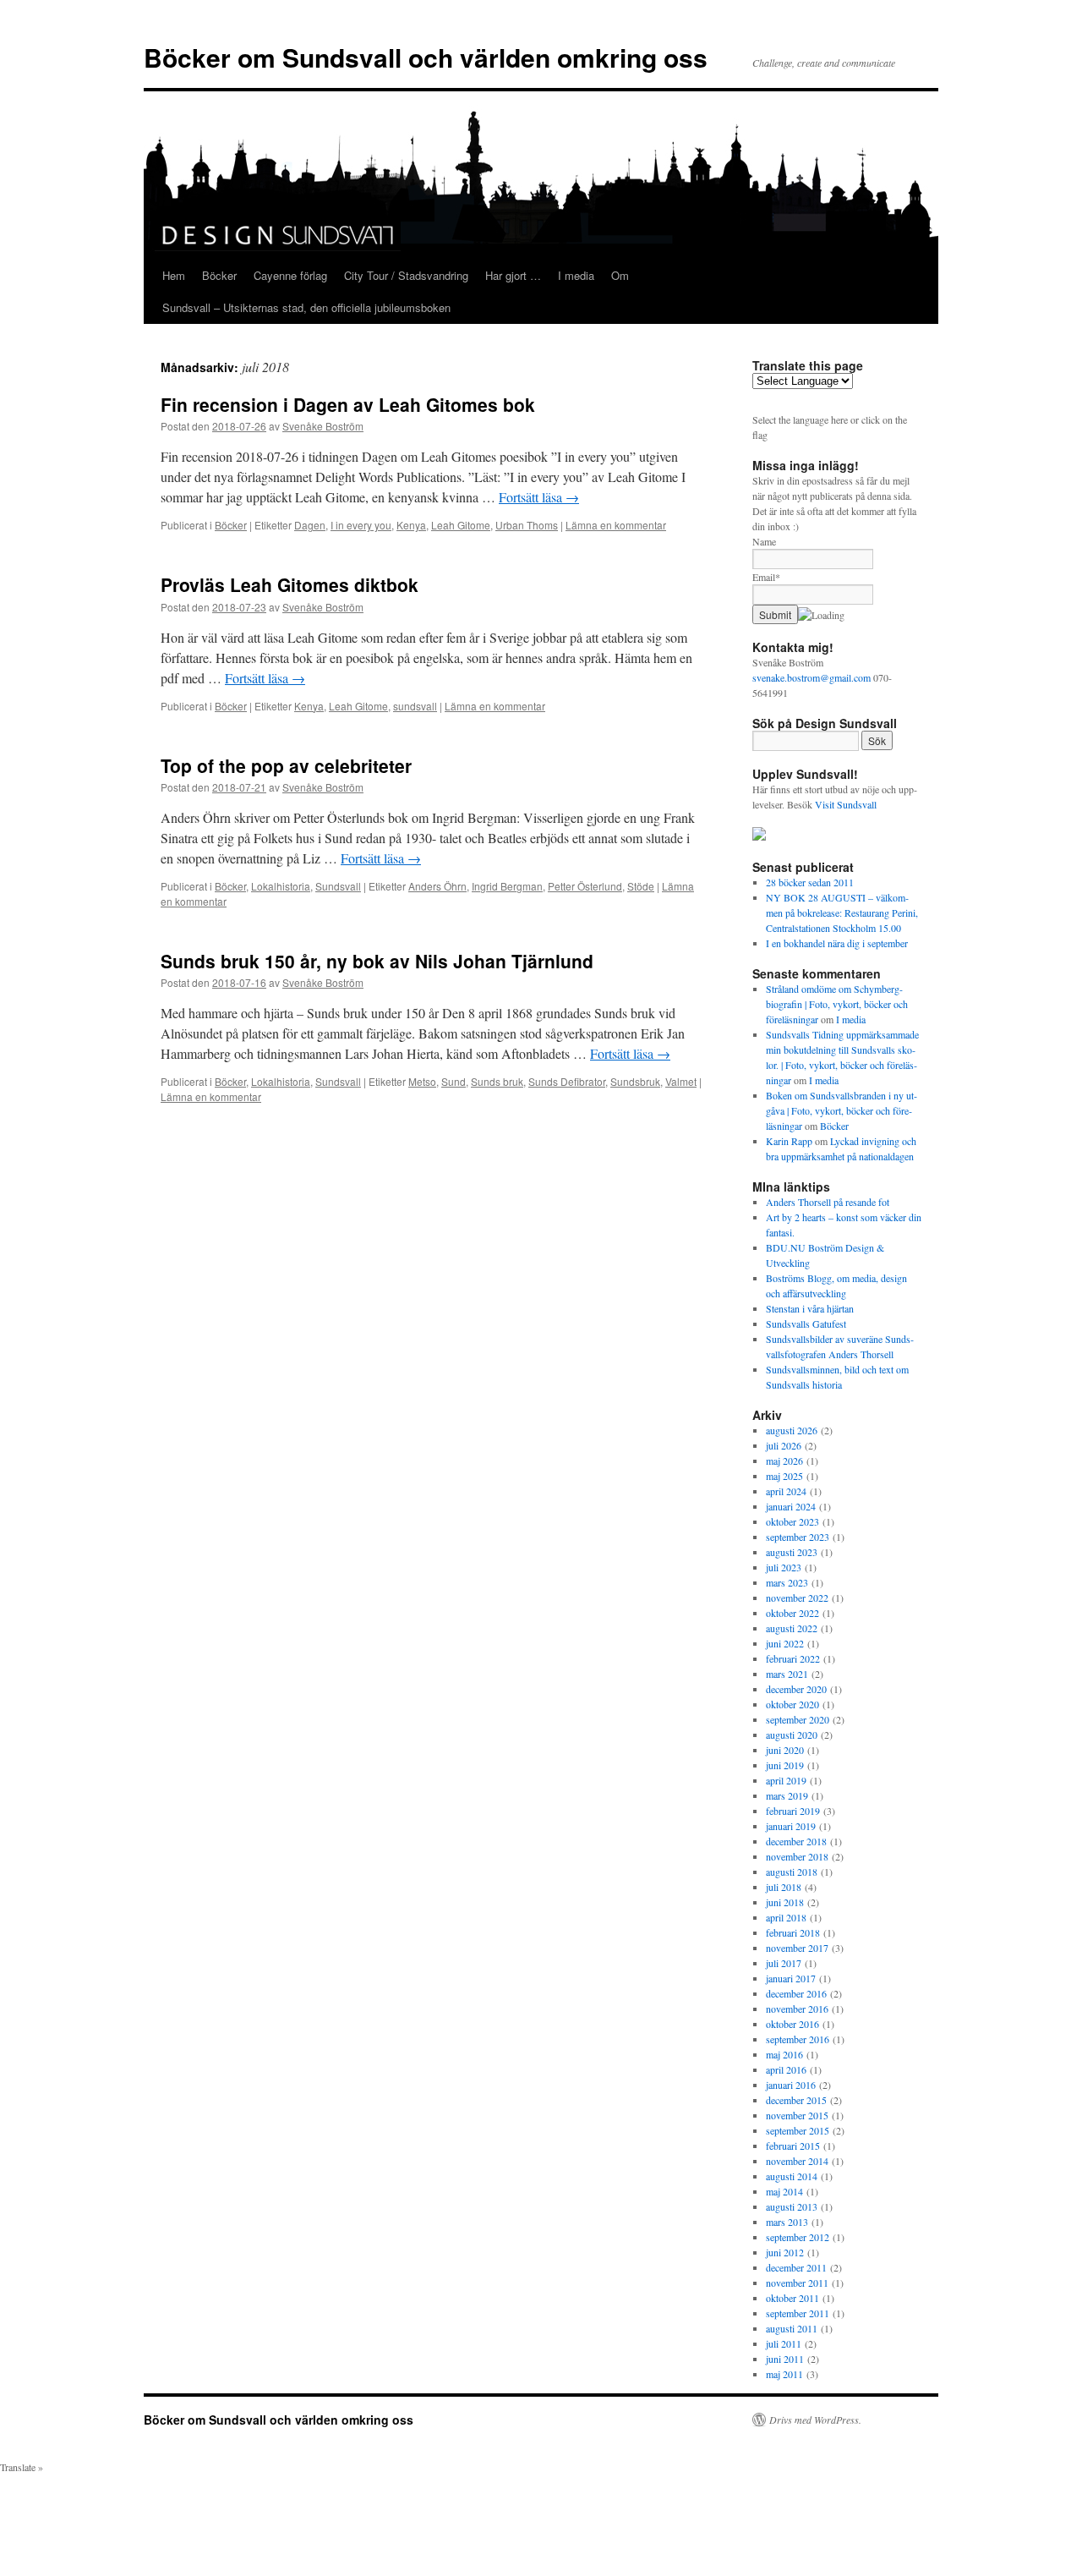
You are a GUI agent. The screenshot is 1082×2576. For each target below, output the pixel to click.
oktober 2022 (792, 1613)
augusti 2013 (792, 2206)
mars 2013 (787, 2222)
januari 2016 (791, 2085)
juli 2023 (784, 1567)
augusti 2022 (792, 1628)
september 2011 (798, 2313)
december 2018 (796, 1841)
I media (576, 275)
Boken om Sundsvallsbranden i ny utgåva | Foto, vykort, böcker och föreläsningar (842, 1110)
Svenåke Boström (323, 426)
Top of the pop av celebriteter (286, 765)
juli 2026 (784, 1445)
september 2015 (798, 2130)
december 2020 (796, 1689)
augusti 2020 (792, 1735)
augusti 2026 (792, 1430)
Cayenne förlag (290, 275)
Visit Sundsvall (846, 804)
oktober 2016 (792, 2024)
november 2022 (797, 1598)
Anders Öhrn (437, 886)
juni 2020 (785, 1750)
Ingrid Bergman (507, 886)
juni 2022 (785, 1643)
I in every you (361, 525)
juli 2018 (784, 1887)
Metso (422, 1081)
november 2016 (797, 2009)
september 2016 (798, 2039)
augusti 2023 (792, 1552)
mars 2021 (787, 1674)
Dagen (310, 525)
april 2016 (786, 2069)
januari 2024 (791, 1506)
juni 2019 (785, 1765)
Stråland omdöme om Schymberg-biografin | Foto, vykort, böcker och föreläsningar (837, 1004)
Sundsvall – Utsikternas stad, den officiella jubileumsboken (306, 307)
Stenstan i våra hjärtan (810, 1308)
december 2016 (796, 1993)
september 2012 (798, 2237)
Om (620, 275)
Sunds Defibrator (567, 1081)
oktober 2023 (792, 1521)
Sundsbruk (635, 1081)
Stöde (641, 886)
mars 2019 (787, 1795)
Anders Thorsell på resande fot (828, 1202)
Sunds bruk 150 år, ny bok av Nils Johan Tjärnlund (377, 961)
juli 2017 (784, 1963)
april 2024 (786, 1491)
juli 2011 (784, 2343)
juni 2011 (785, 2359)
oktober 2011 (792, 2298)
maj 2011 (784, 2374)
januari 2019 (791, 1826)
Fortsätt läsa (539, 497)
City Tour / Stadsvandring (406, 275)
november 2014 (797, 2161)
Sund (454, 1081)
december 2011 (796, 2267)
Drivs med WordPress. (815, 2420)
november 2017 (797, 1948)
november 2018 (797, 1856)
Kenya (411, 525)
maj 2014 (784, 2191)
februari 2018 (793, 1932)
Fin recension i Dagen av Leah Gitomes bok (348, 404)
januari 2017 (791, 1978)
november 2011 (797, 2283)
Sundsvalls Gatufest (806, 1324)
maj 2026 (784, 1461)
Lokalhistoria (281, 886)
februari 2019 (793, 1811)
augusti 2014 (792, 2176)
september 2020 (798, 1719)
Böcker (219, 275)
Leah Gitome (461, 525)
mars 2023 (787, 1582)
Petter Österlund (585, 886)
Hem (174, 275)
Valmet (681, 1081)
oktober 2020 (792, 1704)
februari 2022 (793, 1658)
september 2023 (798, 1537)
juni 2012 (785, 2252)
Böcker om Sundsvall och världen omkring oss (426, 57)
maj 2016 (784, 2054)
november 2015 (797, 2115)
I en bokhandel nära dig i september (837, 943)
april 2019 (786, 1780)
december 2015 (796, 2100)
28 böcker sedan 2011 (810, 882)
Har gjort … (513, 275)
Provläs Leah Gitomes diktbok (290, 584)
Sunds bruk (497, 1081)
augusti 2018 (792, 1872)
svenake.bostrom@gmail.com (811, 677)
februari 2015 (793, 2146)
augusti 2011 (792, 2328)
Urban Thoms (527, 525)
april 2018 (786, 1917)
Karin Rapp (789, 1141)
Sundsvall (338, 886)
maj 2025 (784, 1476)
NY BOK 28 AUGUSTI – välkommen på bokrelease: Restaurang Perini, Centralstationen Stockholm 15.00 (842, 913)
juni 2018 (785, 1902)
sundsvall (415, 706)
